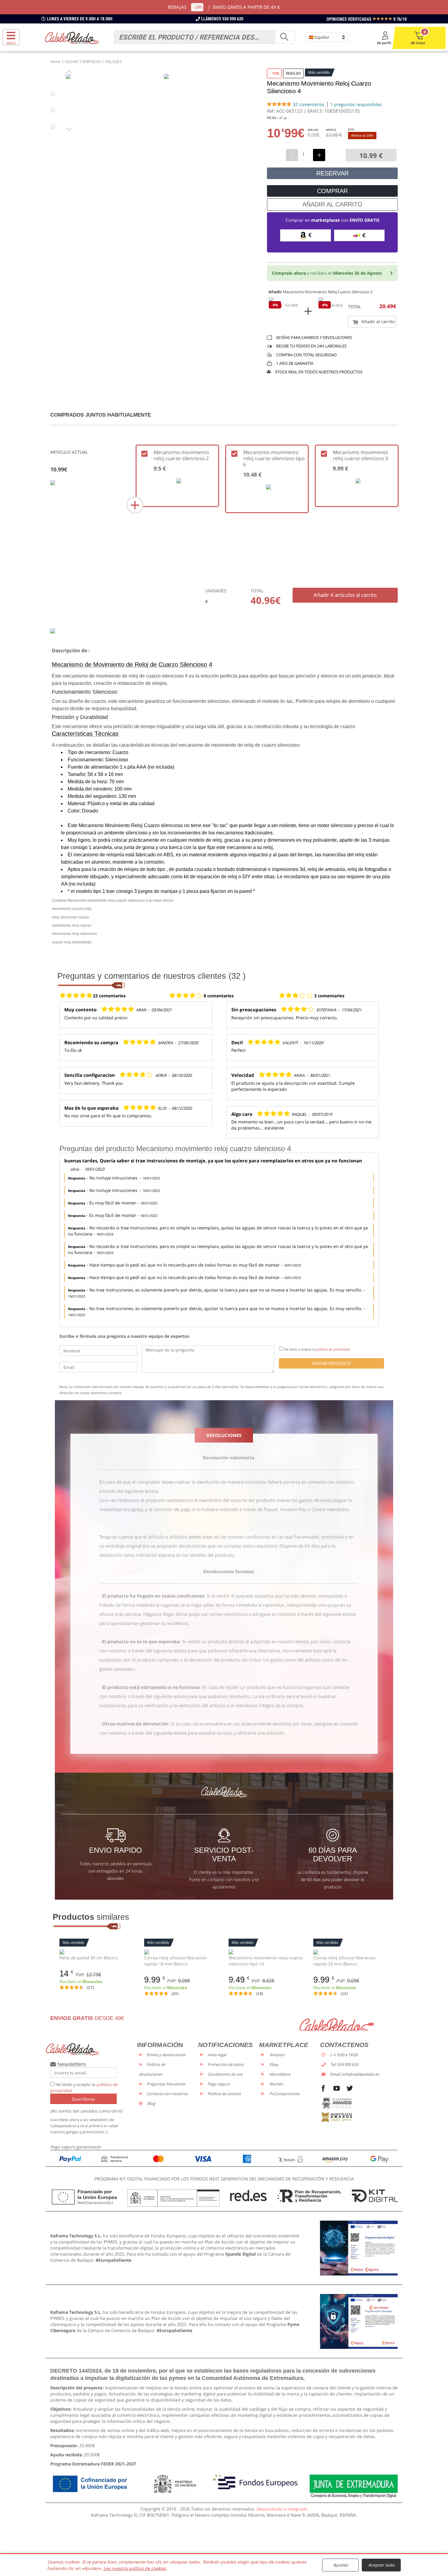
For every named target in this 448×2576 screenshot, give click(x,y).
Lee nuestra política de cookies (135, 2568)
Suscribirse (83, 2099)
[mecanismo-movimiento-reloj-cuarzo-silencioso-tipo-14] (266, 1952)
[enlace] (359, 2248)
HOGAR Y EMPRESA (83, 62)
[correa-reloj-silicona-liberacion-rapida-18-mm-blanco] (182, 1952)
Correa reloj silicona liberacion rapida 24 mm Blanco (345, 1961)
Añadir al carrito (377, 321)
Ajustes (341, 2565)
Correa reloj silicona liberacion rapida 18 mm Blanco (175, 1961)
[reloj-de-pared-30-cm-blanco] (97, 1952)
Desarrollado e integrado (282, 2509)
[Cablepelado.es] (72, 38)
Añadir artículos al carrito (345, 595)
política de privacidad (333, 1349)
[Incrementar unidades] (319, 155)
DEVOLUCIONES (224, 1435)
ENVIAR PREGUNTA (332, 1363)
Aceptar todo (381, 2565)
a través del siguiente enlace (129, 1491)
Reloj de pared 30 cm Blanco (89, 1958)
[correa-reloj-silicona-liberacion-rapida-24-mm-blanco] (351, 1952)
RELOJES (114, 62)
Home (55, 62)
